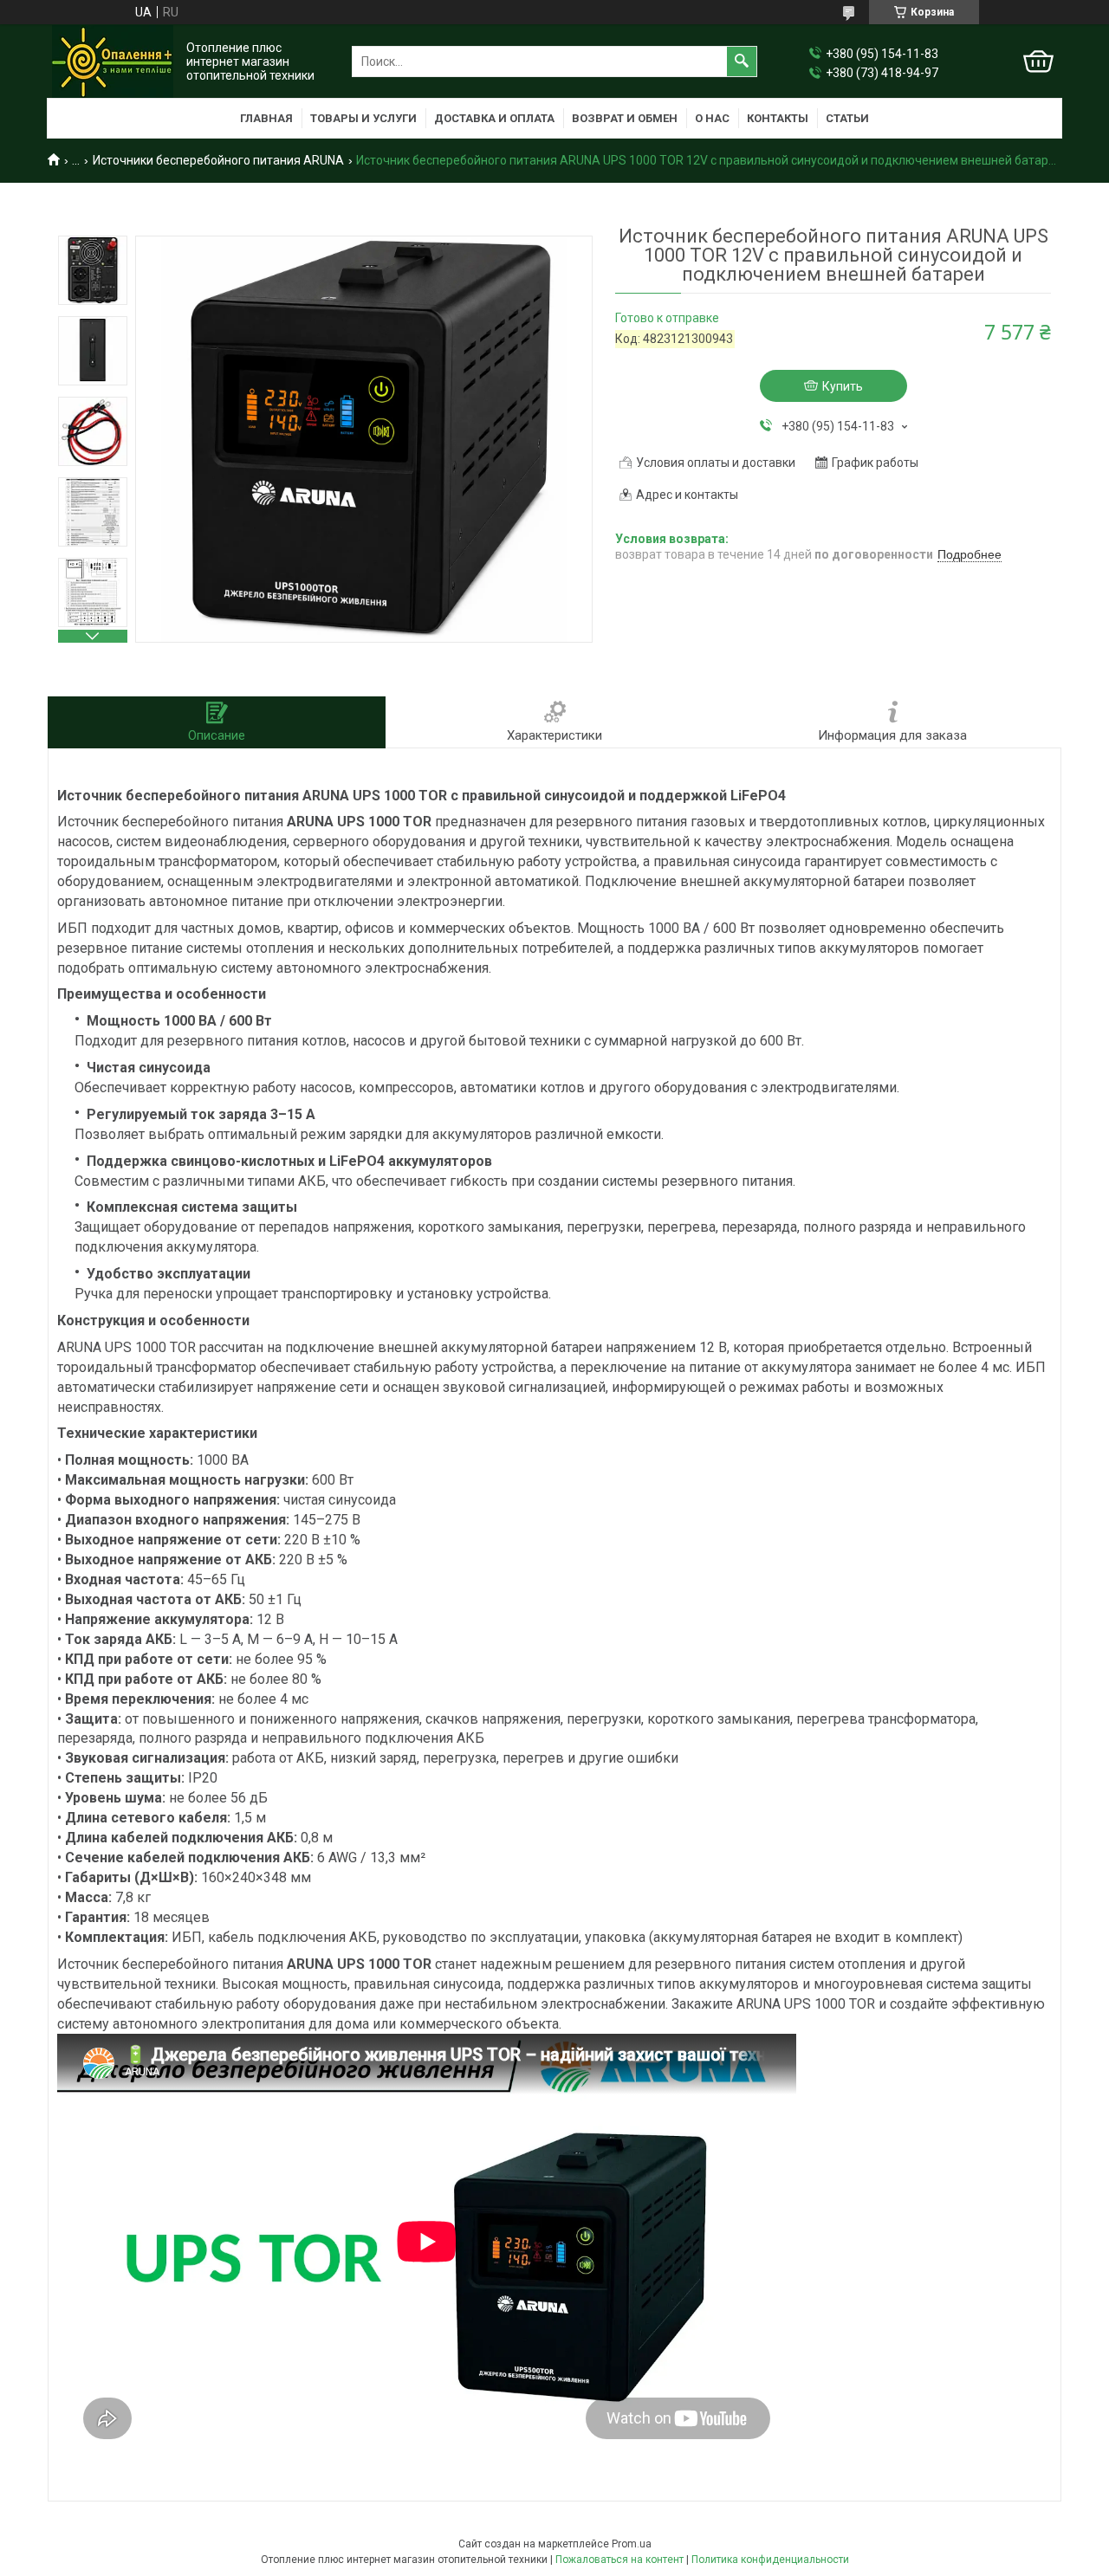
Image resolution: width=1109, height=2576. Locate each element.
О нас (712, 118)
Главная (266, 118)
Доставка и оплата (494, 118)
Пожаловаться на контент (619, 2560)
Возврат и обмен (625, 118)
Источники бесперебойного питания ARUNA (218, 160)
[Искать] (742, 61)
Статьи (847, 118)
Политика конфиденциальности (770, 2560)
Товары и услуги (363, 118)
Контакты (778, 118)
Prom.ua (632, 2544)
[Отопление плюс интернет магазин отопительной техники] (113, 61)
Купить (843, 386)
